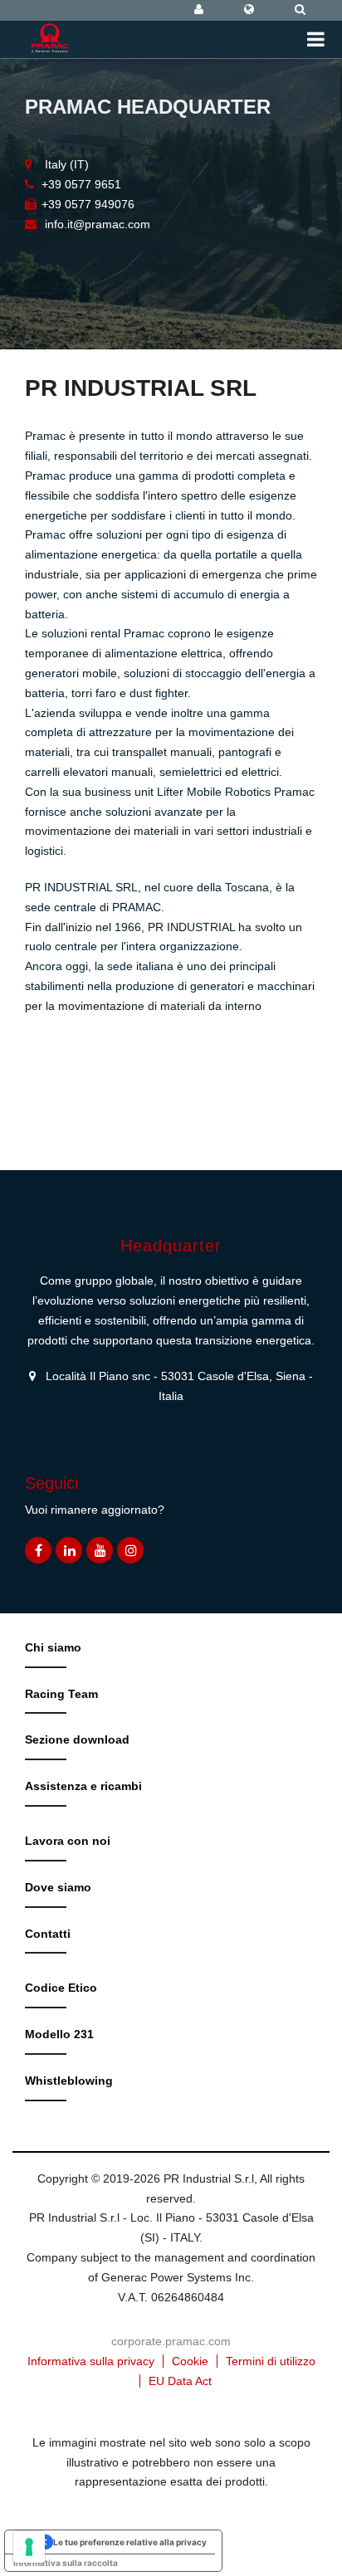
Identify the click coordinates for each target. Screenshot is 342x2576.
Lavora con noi (68, 1841)
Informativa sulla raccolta (66, 2563)
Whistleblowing (69, 2081)
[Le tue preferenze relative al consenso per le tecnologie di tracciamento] (29, 2547)
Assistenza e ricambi (83, 1786)
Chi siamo (53, 1647)
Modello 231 (59, 2034)
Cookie (190, 2361)
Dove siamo (58, 1887)
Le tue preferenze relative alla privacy (130, 2542)
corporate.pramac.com (171, 2341)
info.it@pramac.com (98, 224)
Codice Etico (61, 1988)
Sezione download (77, 1739)
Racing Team (61, 1694)
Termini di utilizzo (271, 2361)
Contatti (48, 1934)
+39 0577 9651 (81, 184)
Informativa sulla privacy (91, 2361)
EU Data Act (180, 2381)
